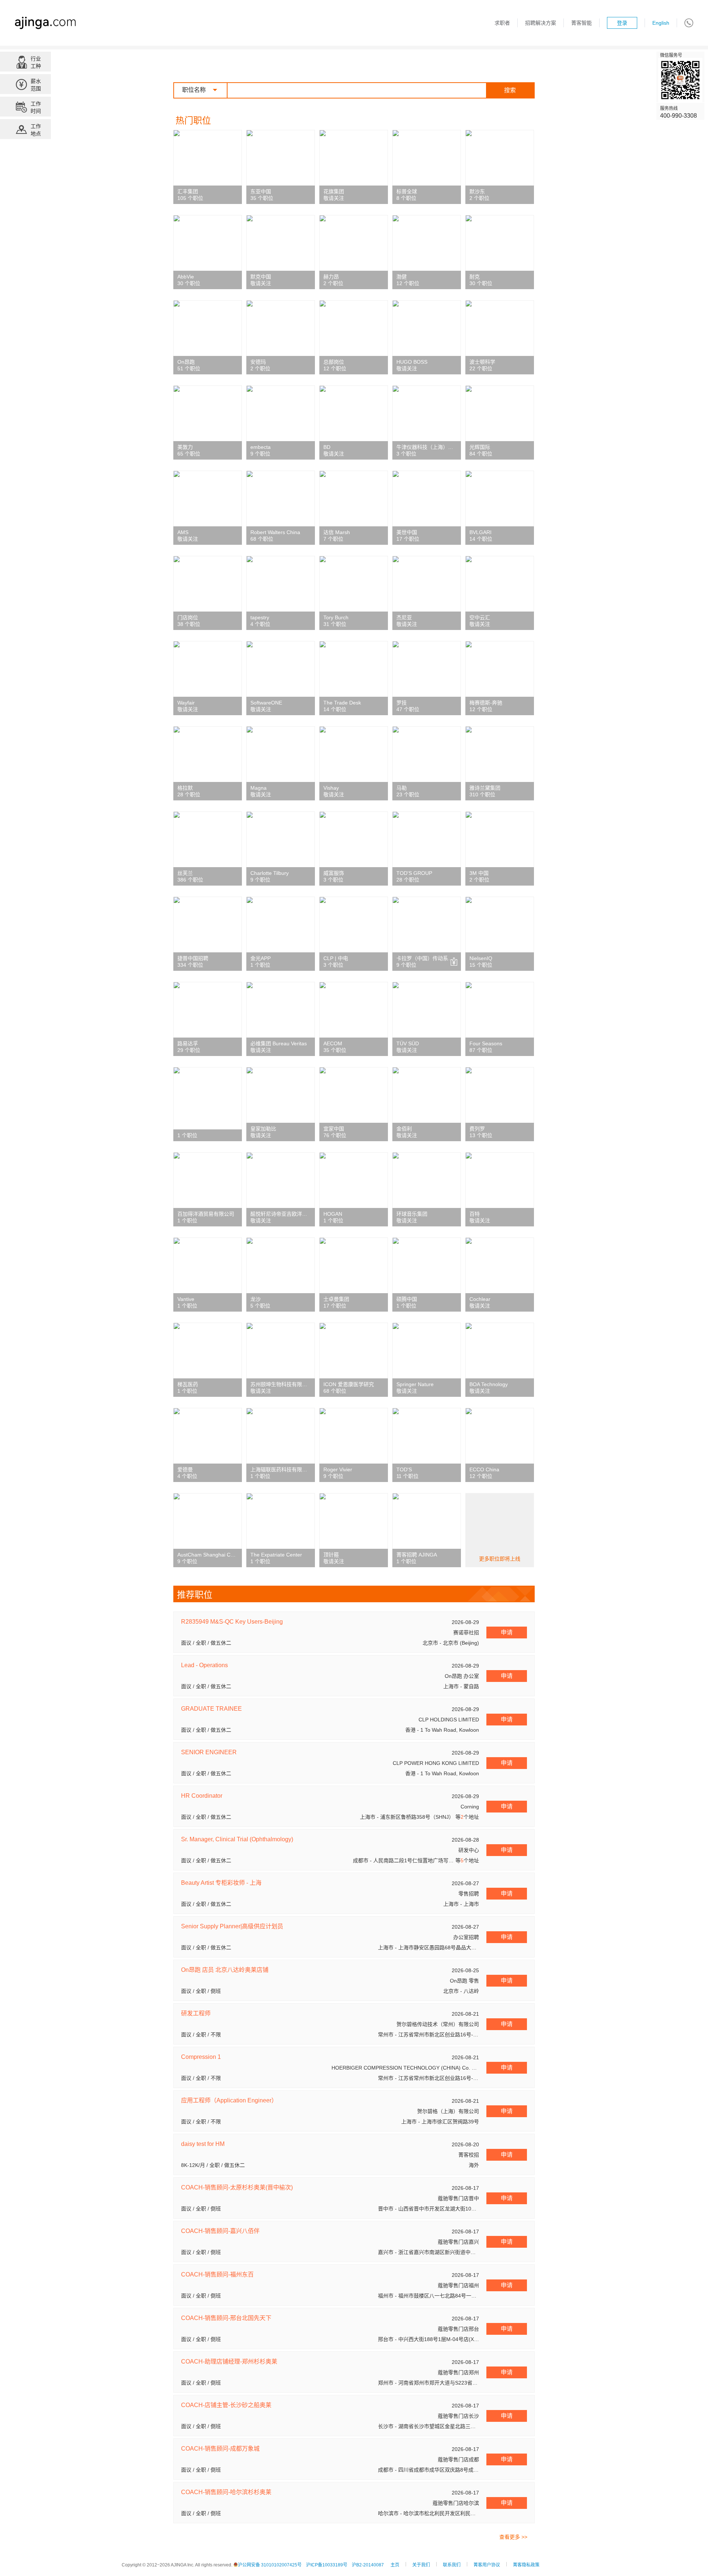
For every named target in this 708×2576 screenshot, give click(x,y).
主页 (395, 2565)
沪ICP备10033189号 (327, 2565)
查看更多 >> (513, 2537)
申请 (507, 1632)
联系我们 (452, 2565)
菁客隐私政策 (526, 2565)
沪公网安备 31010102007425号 (270, 2565)
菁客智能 (582, 23)
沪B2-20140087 (368, 2565)
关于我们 (421, 2565)
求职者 (502, 23)
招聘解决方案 (541, 23)
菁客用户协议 (487, 2565)
